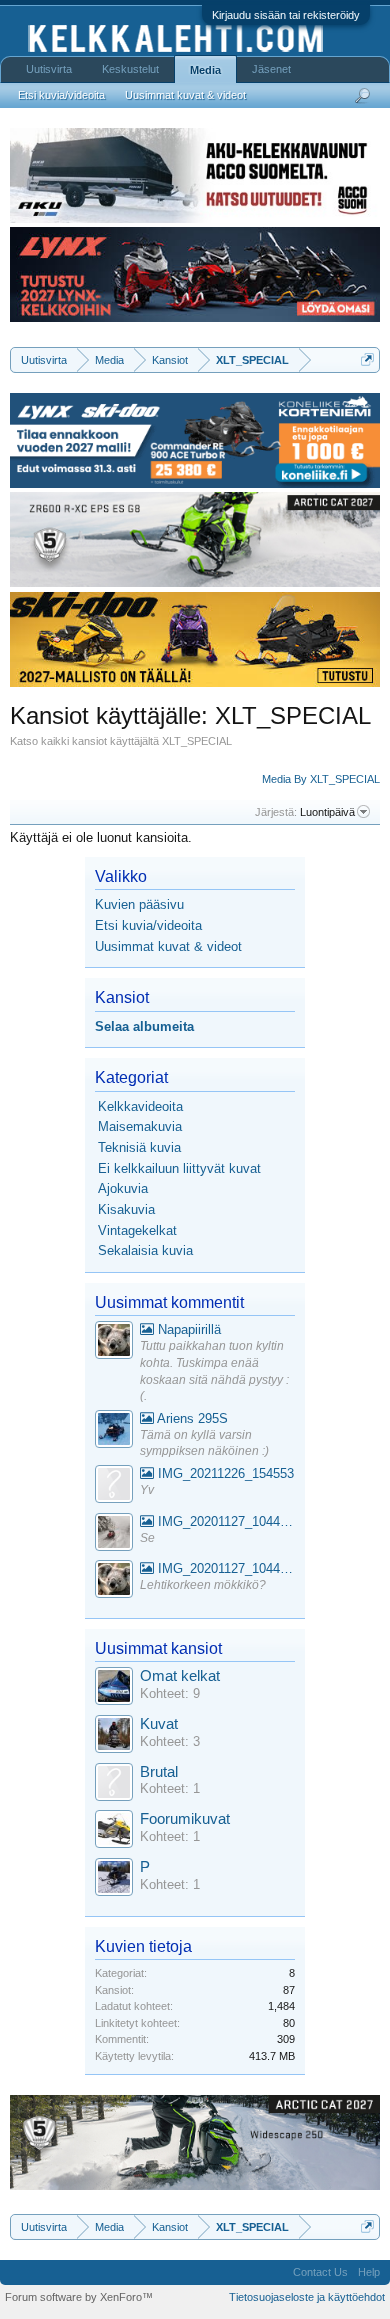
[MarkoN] (114, 1736)
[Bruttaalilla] (114, 1784)
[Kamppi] (114, 1342)
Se (147, 1538)
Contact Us (320, 2272)
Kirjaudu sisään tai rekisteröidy (286, 15)
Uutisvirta (49, 69)
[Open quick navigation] (367, 359)
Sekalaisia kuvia (145, 1250)
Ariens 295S (191, 1418)
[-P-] (114, 1879)
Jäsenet (271, 69)
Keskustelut (130, 69)
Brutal (159, 1772)
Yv (147, 1490)
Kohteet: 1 (170, 1788)
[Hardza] (114, 1431)
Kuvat (159, 1724)
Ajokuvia (123, 1188)
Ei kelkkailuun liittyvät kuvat (179, 1168)
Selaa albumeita (144, 1026)
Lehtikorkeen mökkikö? (203, 1585)
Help (369, 2272)
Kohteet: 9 (170, 1693)
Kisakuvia (126, 1209)
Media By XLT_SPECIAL (321, 779)
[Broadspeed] (114, 1688)
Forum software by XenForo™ (79, 2297)
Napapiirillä (187, 1329)
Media (205, 70)
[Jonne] (114, 1486)
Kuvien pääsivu (139, 904)
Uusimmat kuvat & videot (168, 946)
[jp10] (114, 1534)
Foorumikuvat (185, 1819)
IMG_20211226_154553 (224, 1473)
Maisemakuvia (140, 1126)
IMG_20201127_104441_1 (224, 1521)
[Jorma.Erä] (114, 1831)
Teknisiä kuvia (139, 1147)
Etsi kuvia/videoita (148, 925)
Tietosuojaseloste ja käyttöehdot (307, 2297)
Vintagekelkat (137, 1230)
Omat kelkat (180, 1676)
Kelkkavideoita (140, 1106)
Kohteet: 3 (170, 1741)
